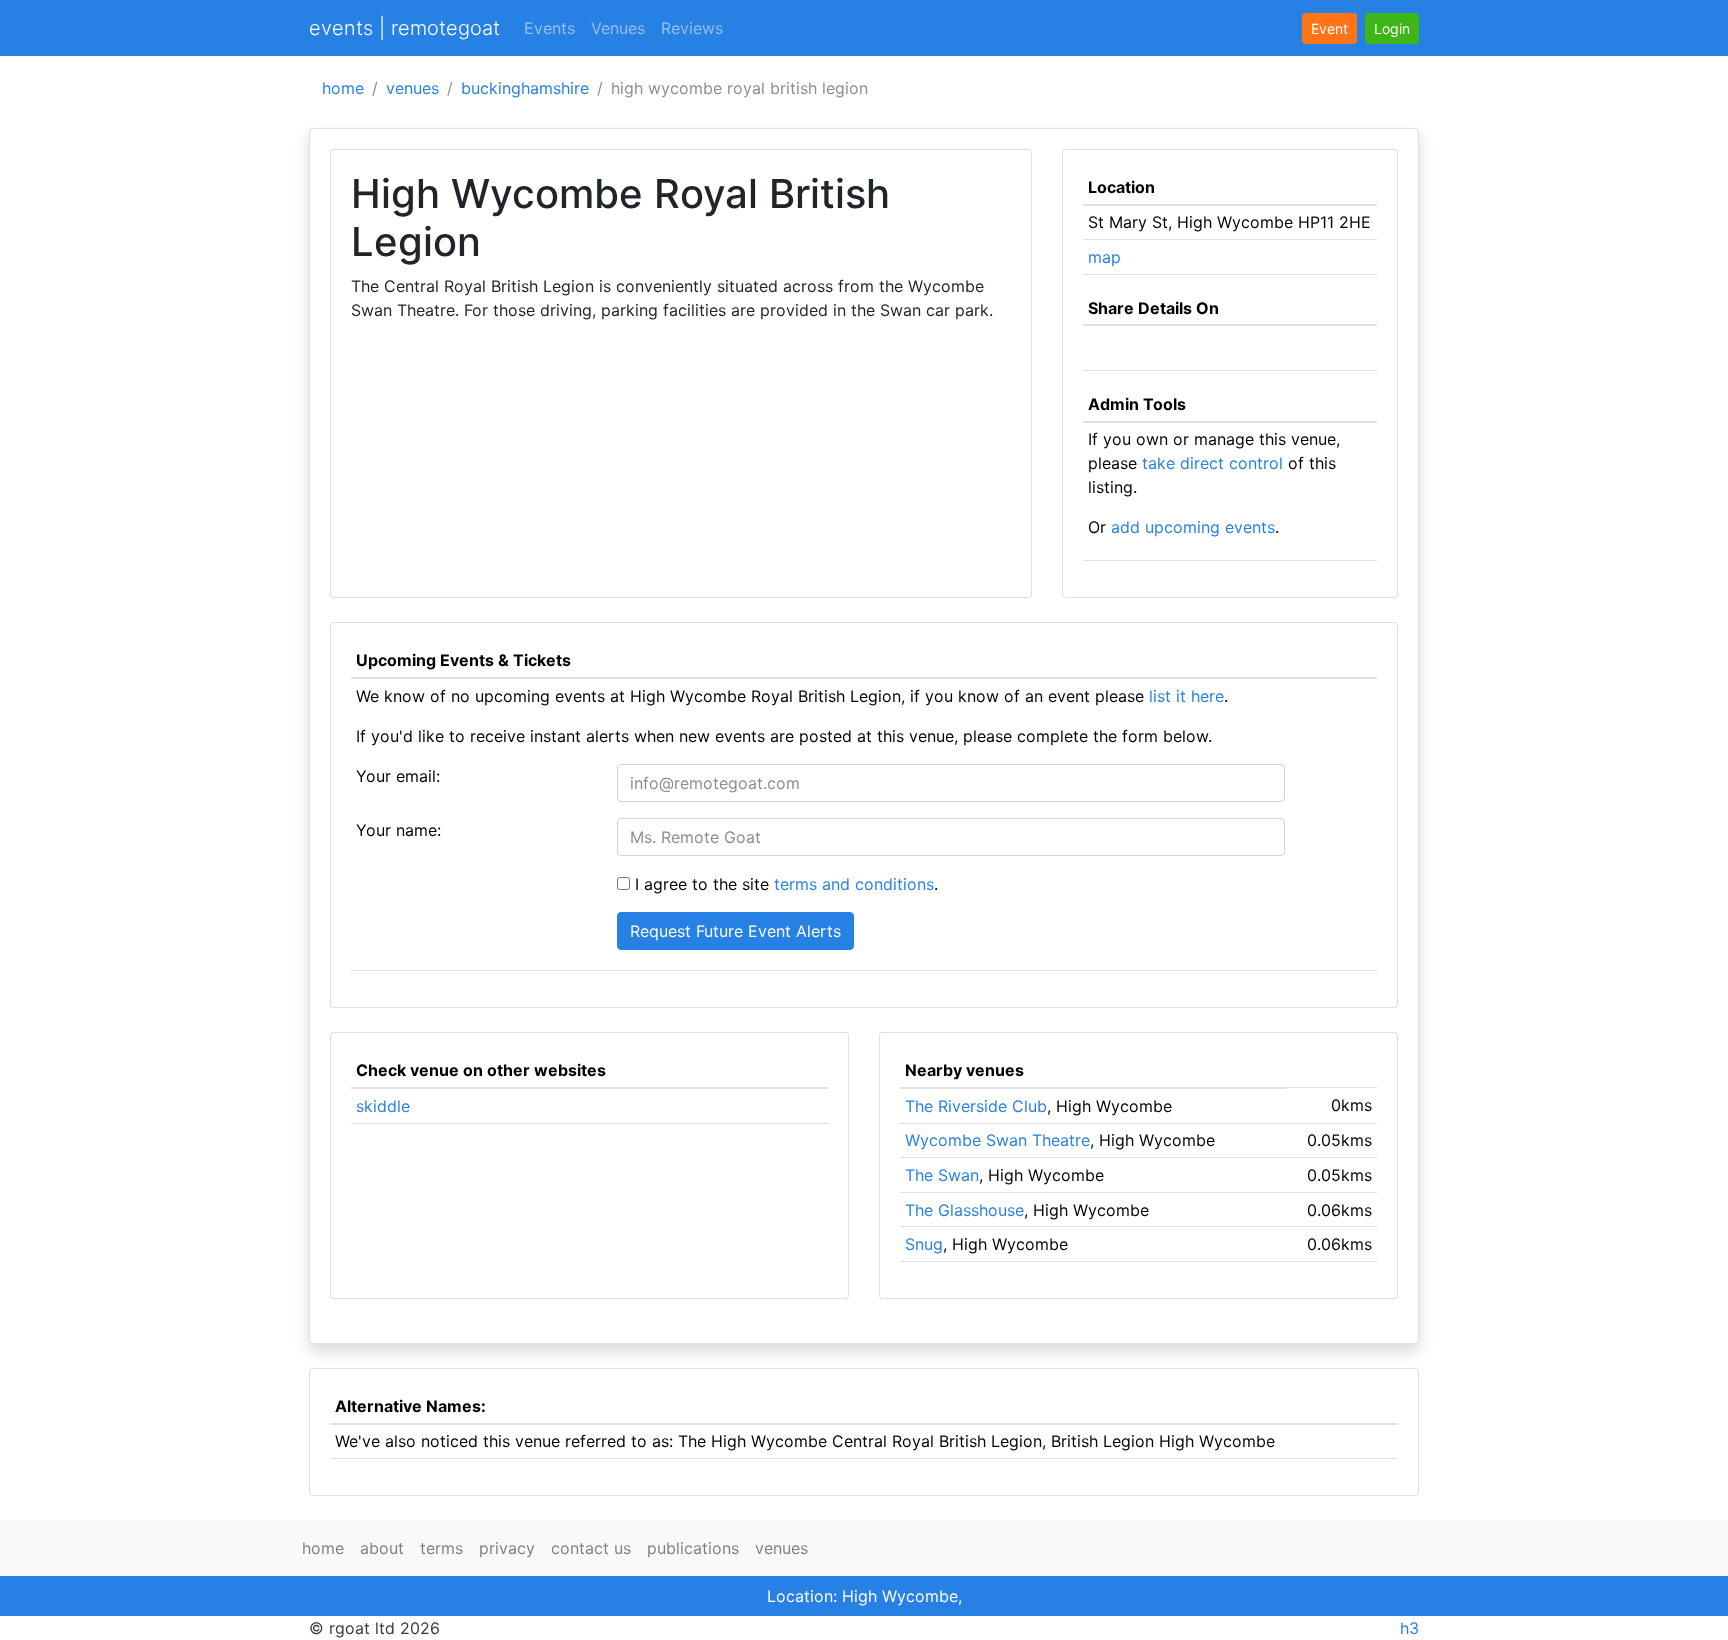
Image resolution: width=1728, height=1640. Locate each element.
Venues (618, 28)
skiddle (383, 1106)
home (343, 88)
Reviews (692, 28)
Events (549, 28)
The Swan (942, 1175)
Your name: (398, 830)
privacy (507, 1548)
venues (412, 88)
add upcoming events (1193, 527)
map (1104, 257)
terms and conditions (854, 884)
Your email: (398, 776)
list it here (1186, 696)
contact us (591, 1548)
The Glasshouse (964, 1210)
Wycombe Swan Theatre (997, 1140)
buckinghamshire (525, 88)
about (382, 1548)
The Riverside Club (976, 1106)
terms (441, 1548)
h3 (1409, 1628)
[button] (1392, 28)
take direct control (1212, 463)
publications (693, 1548)
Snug (924, 1244)
